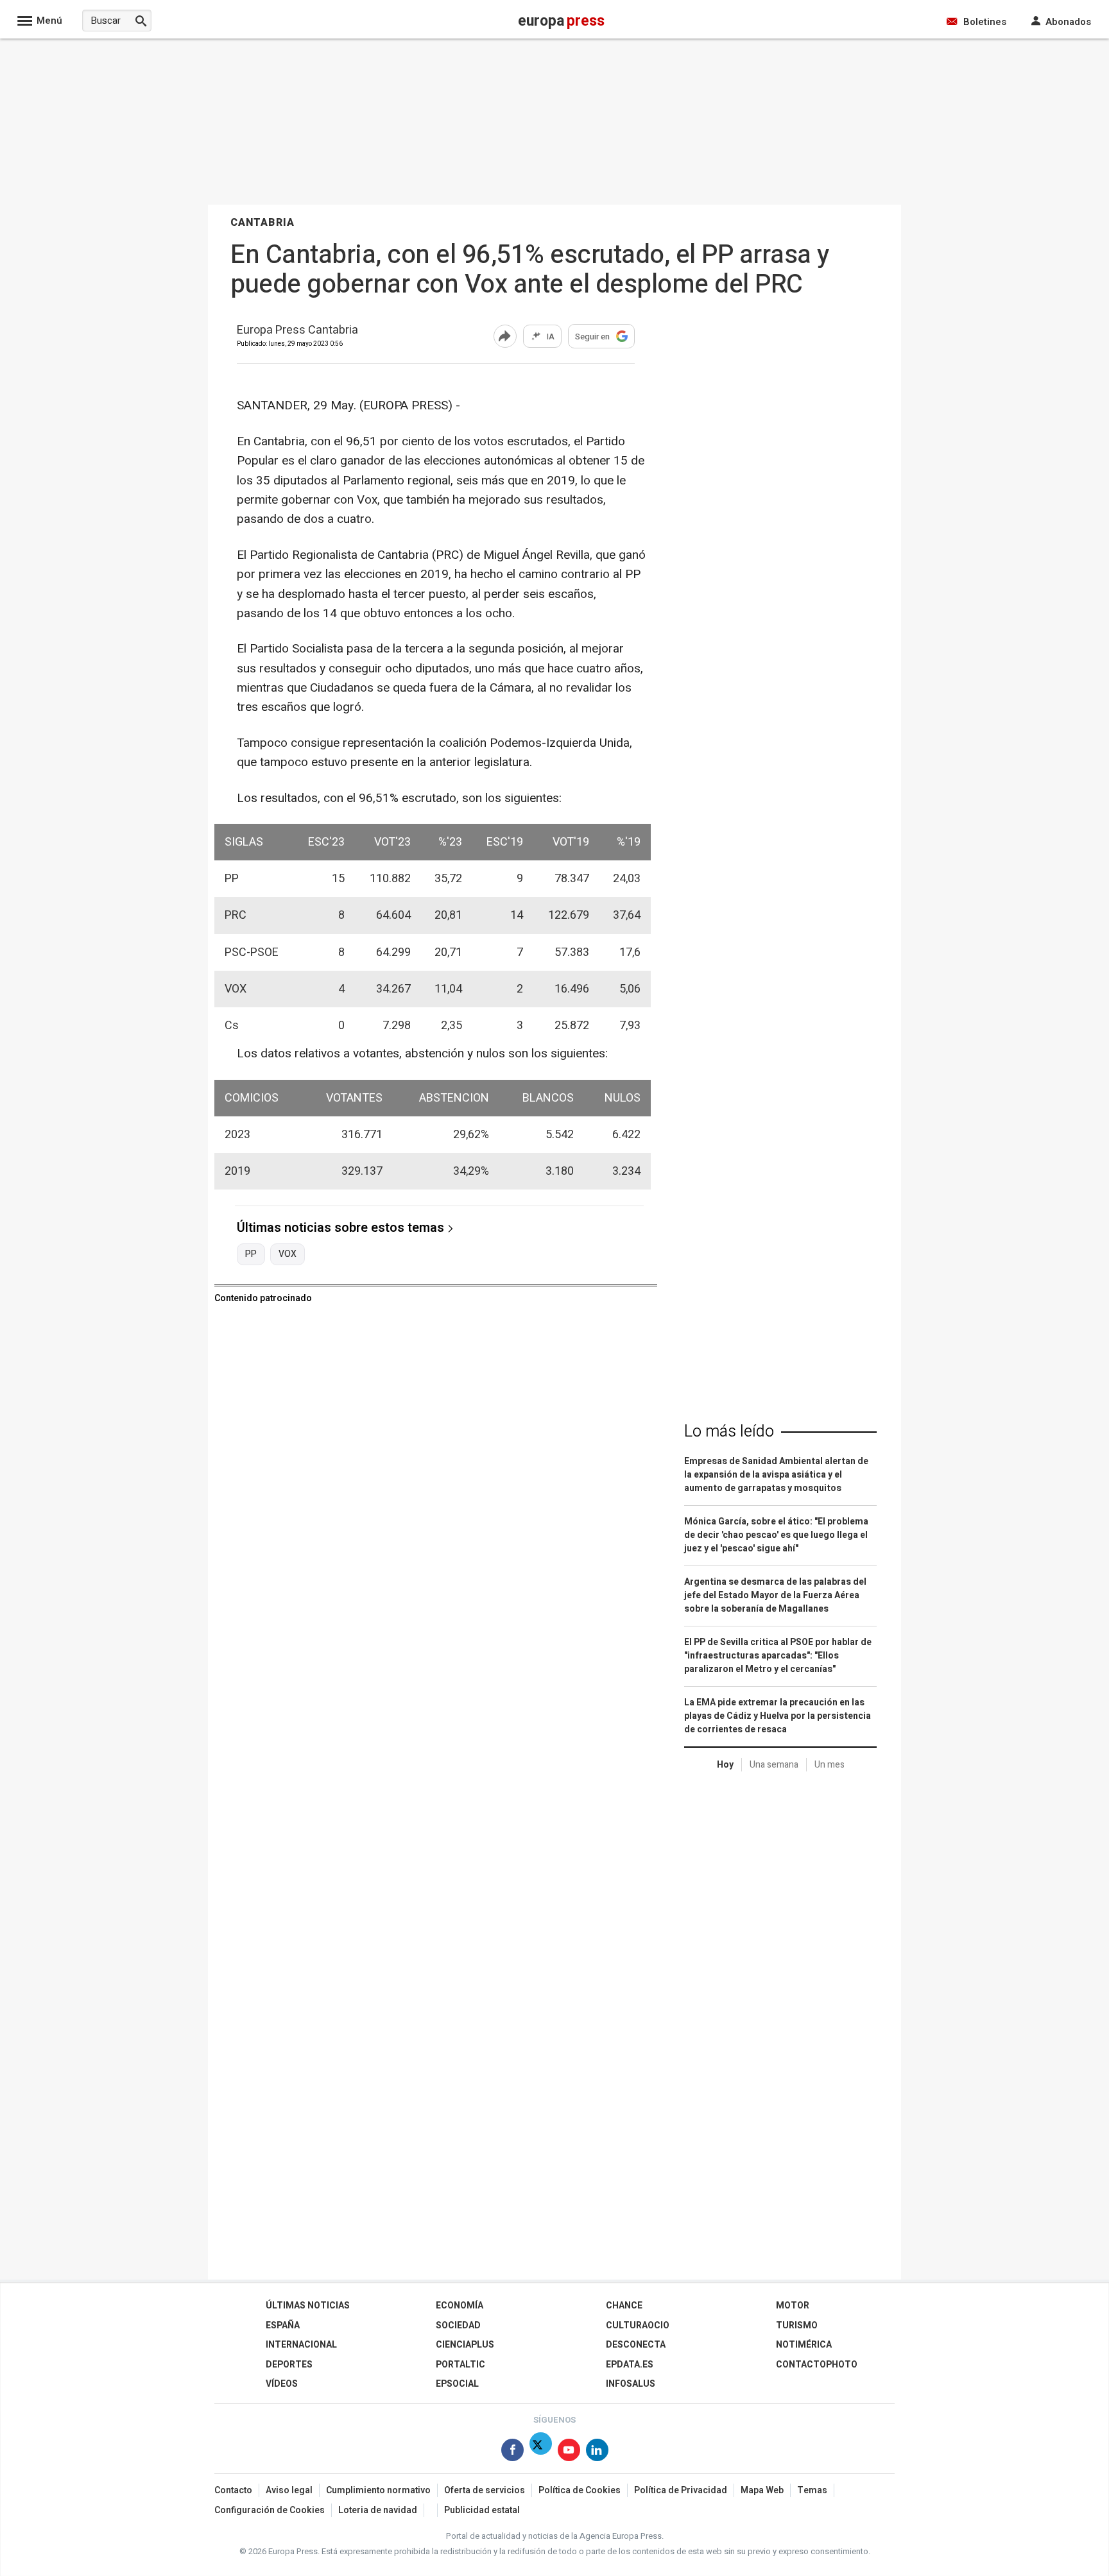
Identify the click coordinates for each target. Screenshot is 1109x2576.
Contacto (233, 2490)
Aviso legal (289, 2490)
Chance (624, 2306)
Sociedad (458, 2325)
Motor (793, 2306)
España (283, 2325)
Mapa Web (762, 2490)
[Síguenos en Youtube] (569, 2452)
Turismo (797, 2325)
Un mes (830, 1765)
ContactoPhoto (817, 2365)
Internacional (301, 2345)
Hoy (725, 1765)
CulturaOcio (638, 2325)
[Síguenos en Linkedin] (597, 2452)
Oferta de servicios (485, 2490)
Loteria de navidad (378, 2510)
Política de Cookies (580, 2490)
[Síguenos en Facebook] (512, 2452)
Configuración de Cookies (270, 2510)
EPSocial (457, 2384)
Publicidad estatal (482, 2510)
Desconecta (636, 2345)
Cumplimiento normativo (378, 2490)
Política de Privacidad (681, 2490)
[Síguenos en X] (541, 2452)
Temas (812, 2490)
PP (251, 1254)
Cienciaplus (465, 2345)
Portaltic (460, 2365)
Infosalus (631, 2384)
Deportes (289, 2365)
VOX (288, 1254)
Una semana (774, 1765)
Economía (460, 2306)
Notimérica (804, 2345)
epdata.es (630, 2365)
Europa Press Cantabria (297, 331)
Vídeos (282, 2384)
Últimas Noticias (308, 2306)
